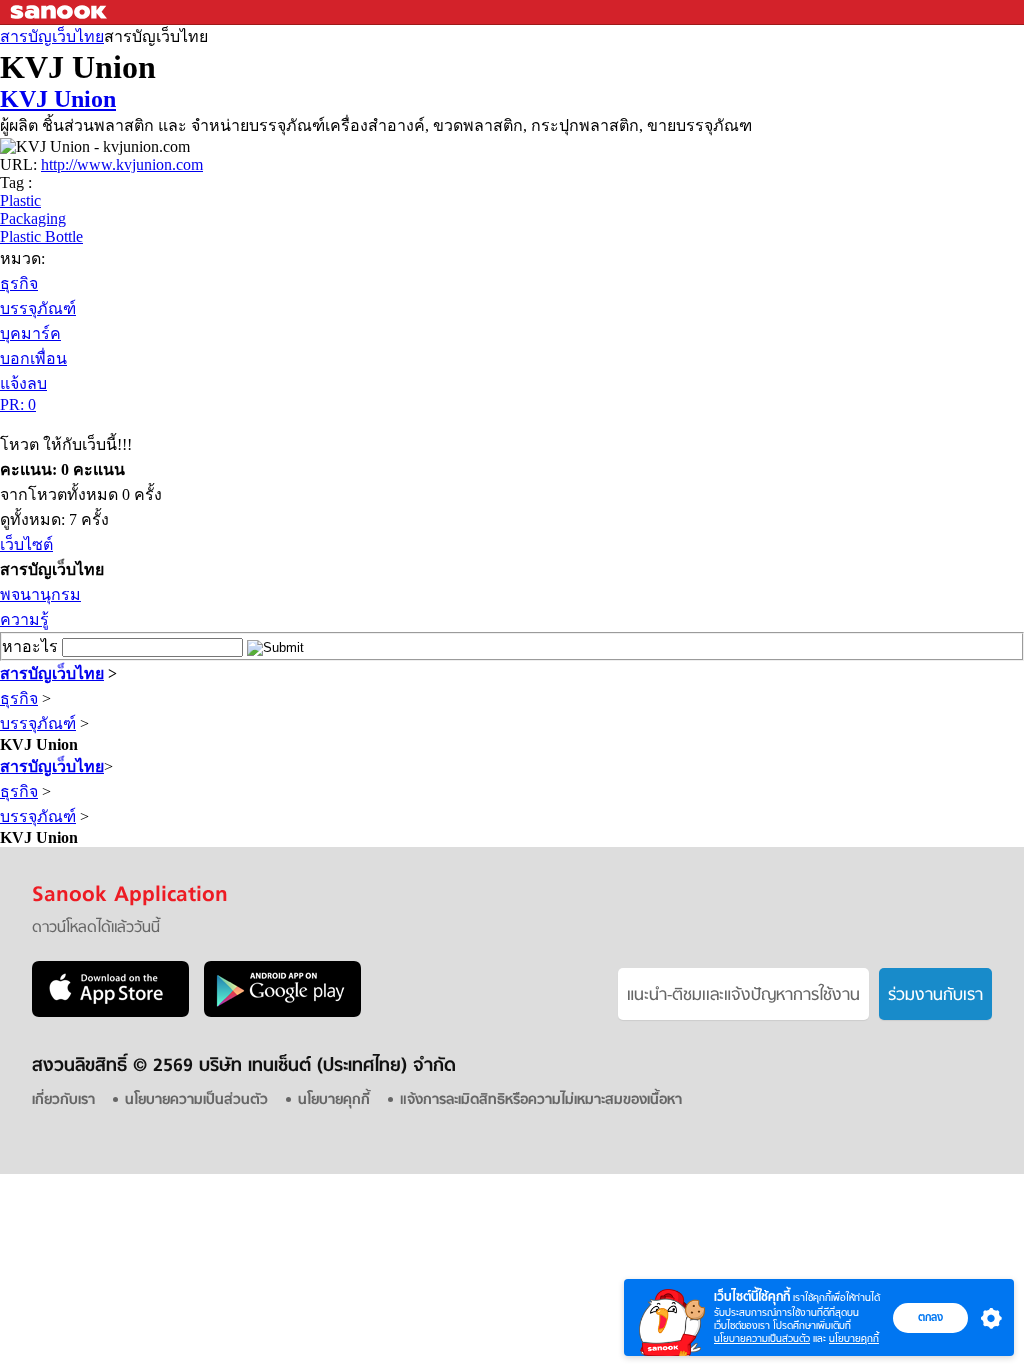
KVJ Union (58, 99)
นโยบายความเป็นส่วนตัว (762, 1338)
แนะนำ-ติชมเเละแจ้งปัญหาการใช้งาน (743, 996)
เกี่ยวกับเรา (63, 1100)
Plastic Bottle (41, 236)
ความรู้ (24, 619)
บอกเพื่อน (33, 358)
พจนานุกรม (40, 594)
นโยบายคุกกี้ (854, 1338)
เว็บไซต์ (26, 544)
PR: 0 (18, 404)
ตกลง (930, 1317)
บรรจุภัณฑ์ (38, 308)
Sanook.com (60, 12)
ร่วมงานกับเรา (935, 996)
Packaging (33, 218)
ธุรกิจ (19, 283)
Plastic (20, 200)
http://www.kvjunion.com (122, 164)
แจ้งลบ (23, 383)
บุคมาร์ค (30, 333)
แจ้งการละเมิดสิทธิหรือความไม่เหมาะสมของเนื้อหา (541, 1100)
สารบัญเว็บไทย (52, 36)
